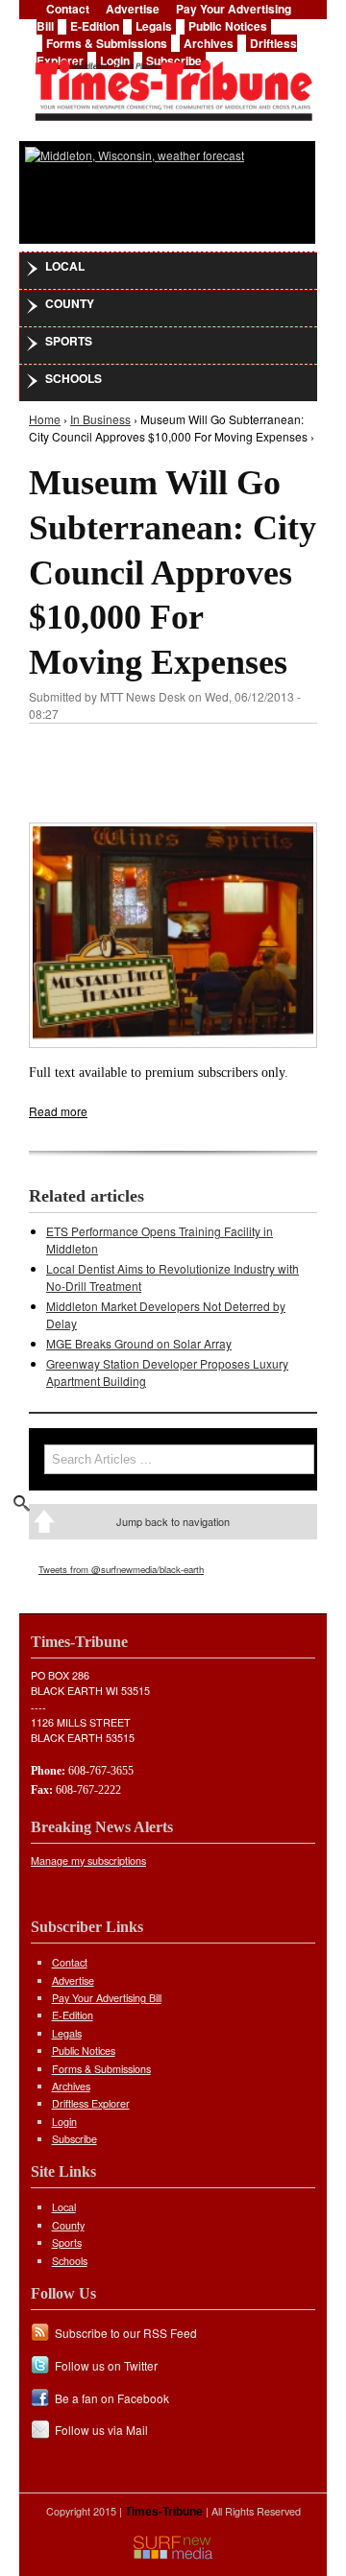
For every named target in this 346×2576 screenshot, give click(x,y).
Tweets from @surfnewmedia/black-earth (121, 1569)
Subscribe (74, 2139)
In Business (100, 419)
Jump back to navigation (173, 1521)
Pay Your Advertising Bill (107, 1998)
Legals (154, 26)
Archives (209, 43)
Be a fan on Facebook (112, 2398)
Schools (74, 378)
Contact (70, 1962)
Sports (69, 341)
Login (64, 2122)
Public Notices (228, 26)
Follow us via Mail (101, 2430)
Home (45, 419)
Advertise (73, 1980)
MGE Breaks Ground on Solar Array (139, 1343)
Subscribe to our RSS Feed (126, 2333)
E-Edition (95, 26)
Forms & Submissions (107, 43)
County (70, 303)
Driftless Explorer (91, 2103)
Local (65, 266)
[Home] (173, 84)
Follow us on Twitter (106, 2365)
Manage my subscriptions (88, 1860)
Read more (58, 1111)
